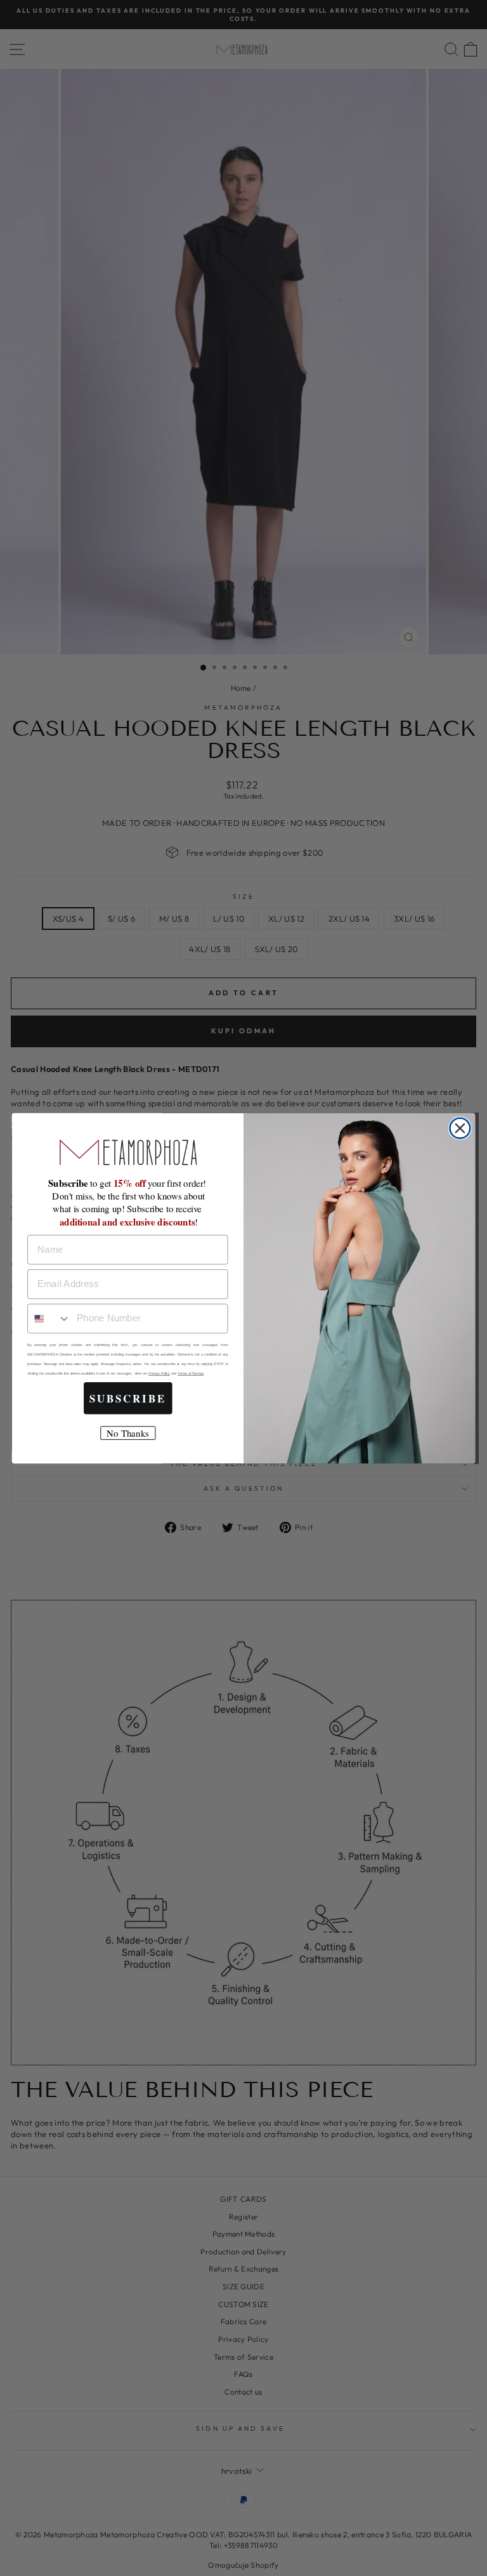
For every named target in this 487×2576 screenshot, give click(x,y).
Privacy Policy (159, 1373)
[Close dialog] (460, 1128)
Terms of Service (191, 1373)
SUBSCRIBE (128, 1398)
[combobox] (49, 1318)
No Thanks (127, 1433)
